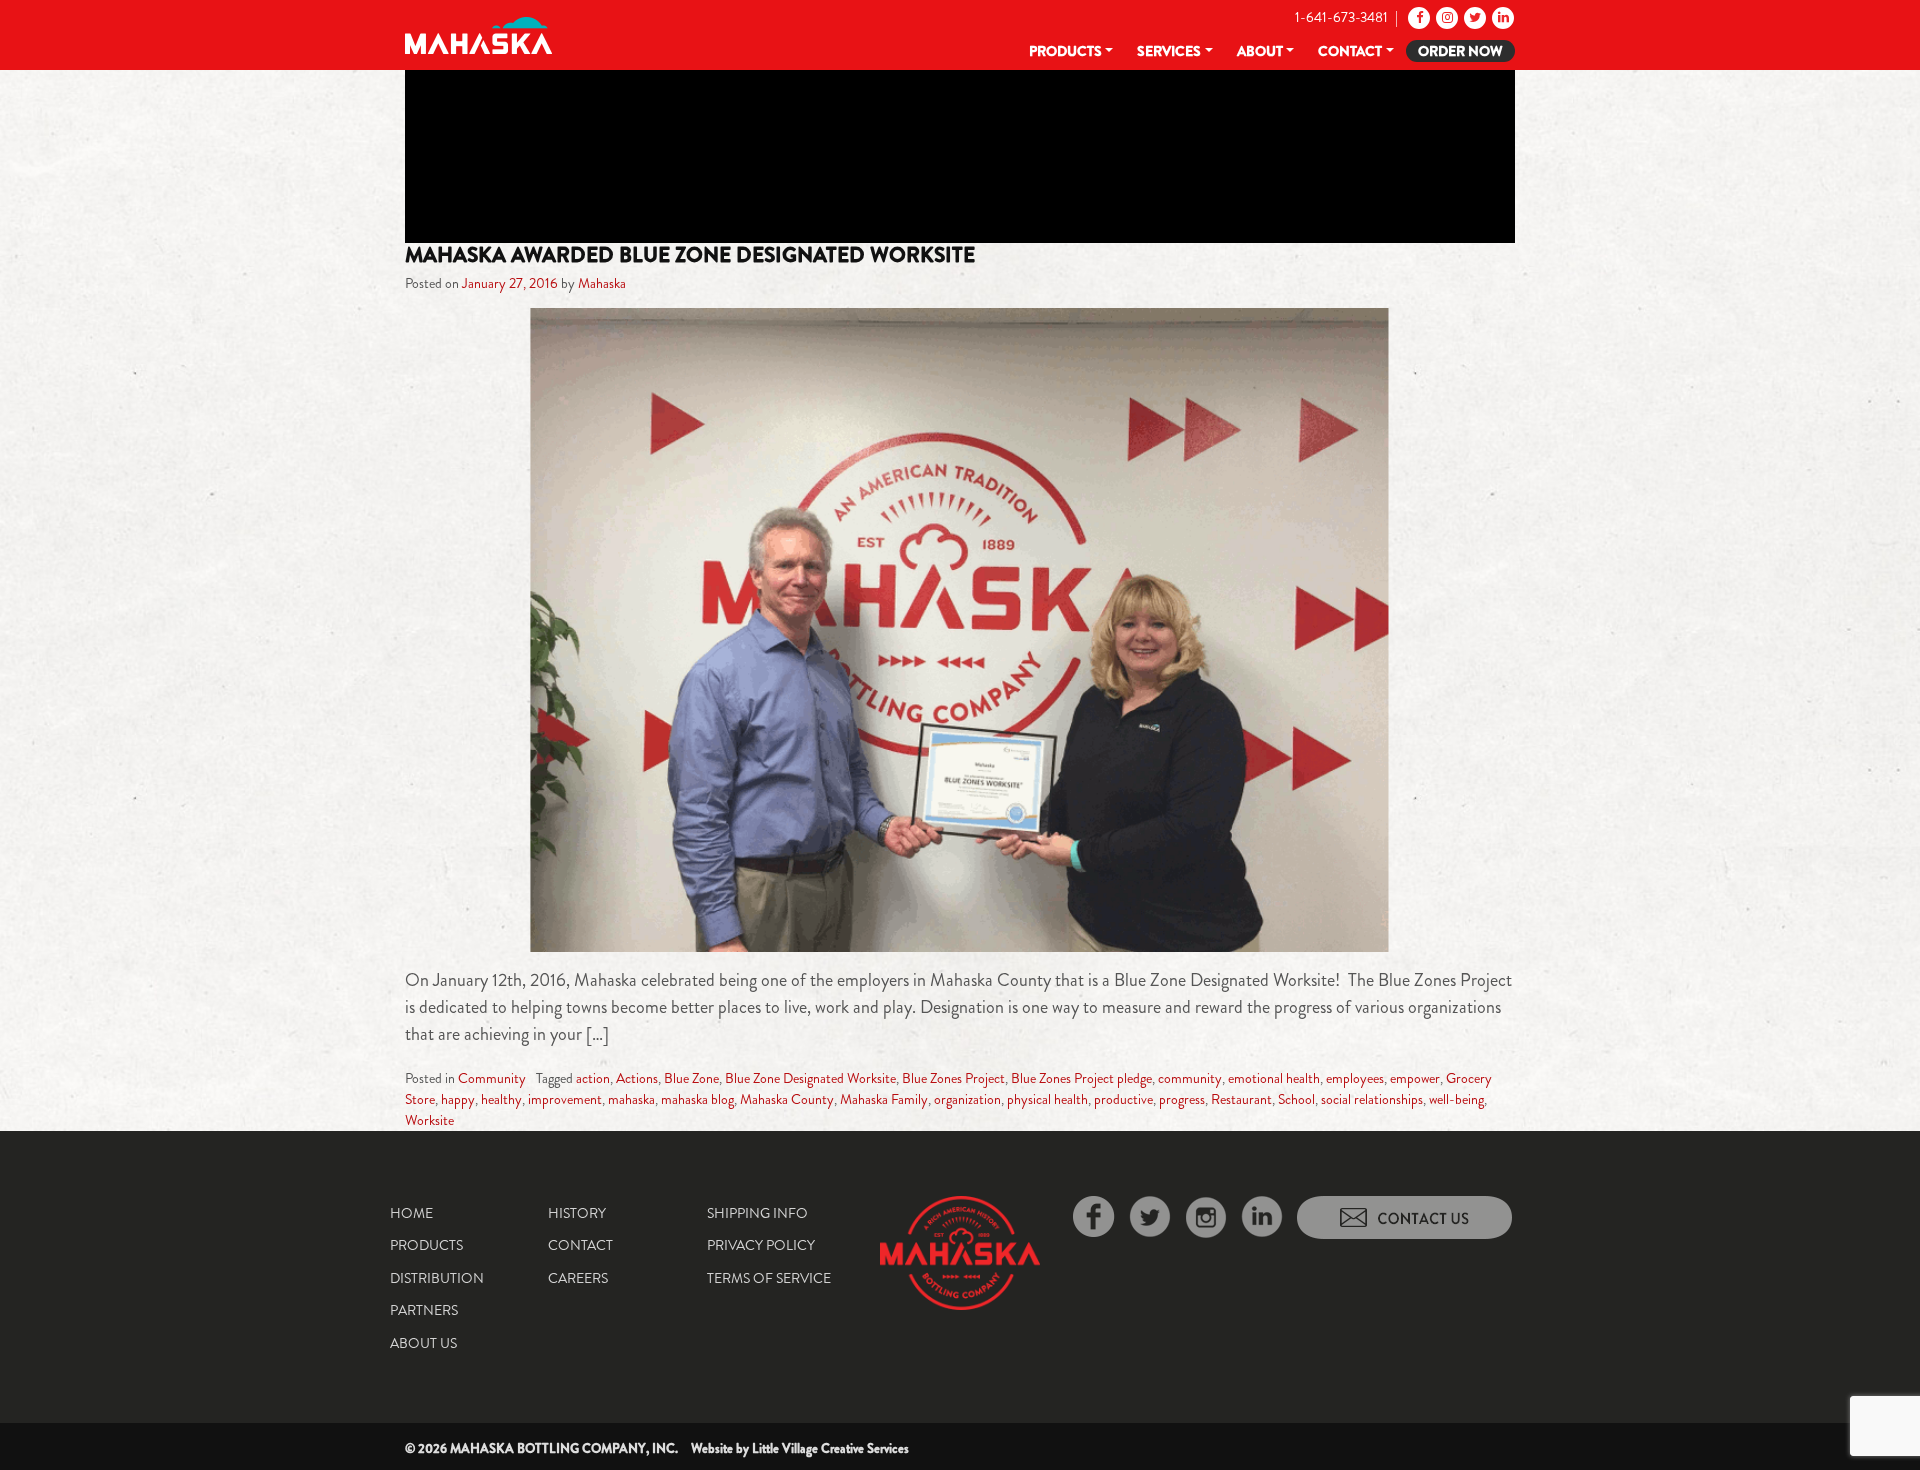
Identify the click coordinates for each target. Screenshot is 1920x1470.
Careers (578, 1278)
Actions (637, 1078)
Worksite (429, 1120)
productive (1123, 1099)
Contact (1350, 51)
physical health (1047, 1099)
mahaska (631, 1099)
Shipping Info (757, 1213)
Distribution (437, 1278)
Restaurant (1241, 1099)
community (1190, 1078)
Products (1065, 51)
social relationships (1372, 1099)
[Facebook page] (1417, 17)
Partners (424, 1310)
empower (1415, 1078)
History (577, 1213)
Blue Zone (691, 1078)
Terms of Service (769, 1278)
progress (1182, 1099)
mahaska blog (697, 1099)
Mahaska (602, 283)
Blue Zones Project (953, 1078)
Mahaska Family (884, 1099)
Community (492, 1078)
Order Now (1460, 51)
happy (458, 1099)
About (1260, 51)
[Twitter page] (1473, 17)
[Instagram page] (1445, 17)
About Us (423, 1343)
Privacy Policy (761, 1245)
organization (967, 1099)
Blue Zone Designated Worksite (810, 1078)
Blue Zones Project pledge (1081, 1078)
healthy (501, 1099)
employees (1355, 1078)
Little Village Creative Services (830, 1448)
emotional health (1274, 1078)
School (1296, 1099)
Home (411, 1213)
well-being (1456, 1099)
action (593, 1078)
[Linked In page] (1501, 17)
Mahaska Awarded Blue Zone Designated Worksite (690, 255)
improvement (565, 1099)
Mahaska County (787, 1099)
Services (1169, 51)
